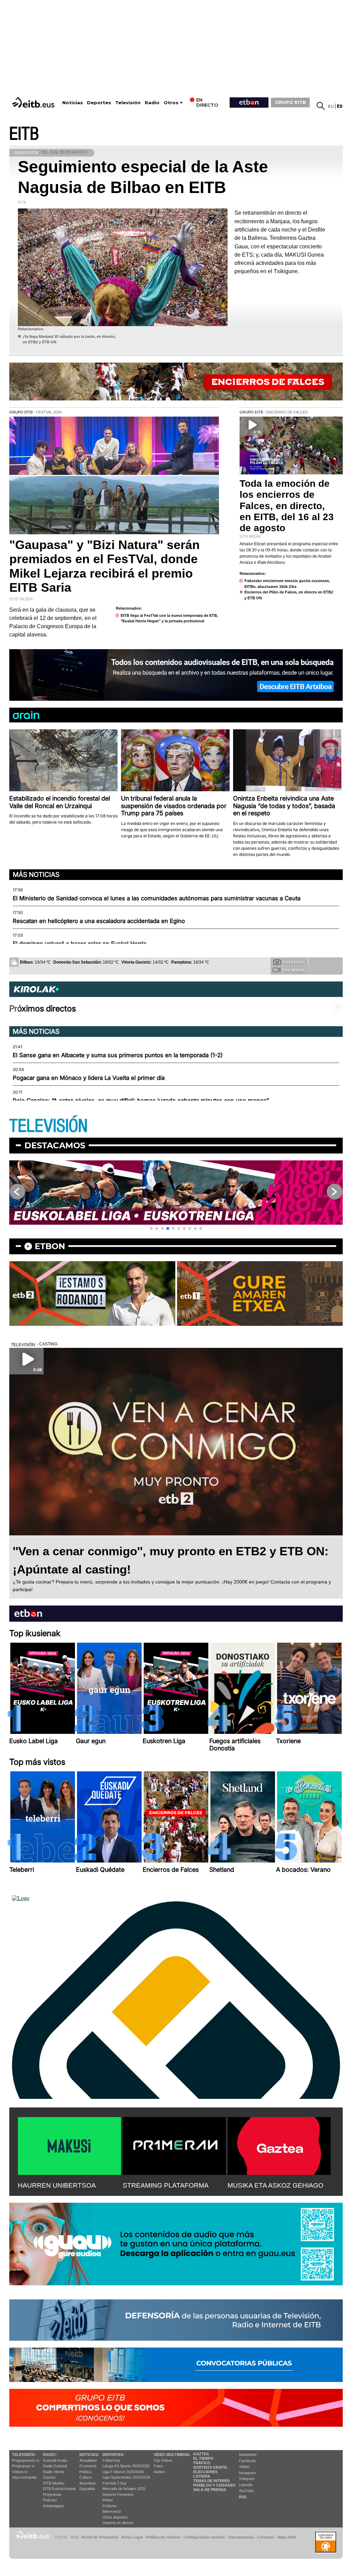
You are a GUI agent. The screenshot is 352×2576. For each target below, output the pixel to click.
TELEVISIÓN (48, 1126)
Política (85, 2472)
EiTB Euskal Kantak (59, 2489)
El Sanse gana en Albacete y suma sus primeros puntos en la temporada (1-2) (118, 1055)
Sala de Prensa (210, 2490)
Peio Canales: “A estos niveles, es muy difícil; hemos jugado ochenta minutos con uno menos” (141, 1101)
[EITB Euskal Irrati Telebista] (34, 102)
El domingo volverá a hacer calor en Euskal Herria (80, 944)
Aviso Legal (132, 2537)
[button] (151, 1228)
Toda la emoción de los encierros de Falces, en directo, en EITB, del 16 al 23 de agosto (287, 506)
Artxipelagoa (53, 2506)
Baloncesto (112, 2511)
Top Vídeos (163, 2460)
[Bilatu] (321, 106)
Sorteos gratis (210, 2467)
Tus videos (294, 970)
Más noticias (36, 874)
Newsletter (248, 2455)
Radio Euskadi (55, 2466)
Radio (152, 103)
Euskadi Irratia (55, 2460)
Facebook (247, 2461)
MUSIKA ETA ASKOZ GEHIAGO (276, 2185)
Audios (159, 2472)
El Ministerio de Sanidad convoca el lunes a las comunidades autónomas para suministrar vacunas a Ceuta (157, 898)
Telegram (247, 2479)
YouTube (246, 2491)
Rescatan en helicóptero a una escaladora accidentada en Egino (99, 921)
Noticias (73, 103)
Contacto (266, 2537)
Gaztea (49, 2477)
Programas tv (23, 2466)
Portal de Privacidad (100, 2537)
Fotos (158, 2466)
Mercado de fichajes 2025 (124, 2489)
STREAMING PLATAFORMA (166, 2185)
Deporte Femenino (118, 2494)
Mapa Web (287, 2537)
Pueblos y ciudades (214, 2485)
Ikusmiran (88, 2483)
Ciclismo (109, 2506)
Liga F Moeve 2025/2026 (123, 2472)
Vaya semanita (24, 2477)
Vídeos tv (20, 2472)
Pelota (108, 2500)
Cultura (85, 2477)
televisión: (24, 2455)
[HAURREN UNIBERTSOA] (69, 2145)
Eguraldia (87, 2489)
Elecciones (205, 2472)
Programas (52, 2494)
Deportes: (113, 2455)
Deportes (99, 103)
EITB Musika (54, 2483)
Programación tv (26, 2460)
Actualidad (88, 2460)
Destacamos (55, 1145)
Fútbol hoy (111, 2460)
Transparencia (241, 2537)
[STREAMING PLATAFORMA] (174, 2145)
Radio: (50, 2455)
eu (331, 106)
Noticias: (89, 2455)
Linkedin (246, 2485)
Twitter (244, 2467)
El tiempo (203, 2458)
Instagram (247, 2473)
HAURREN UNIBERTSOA (57, 2185)
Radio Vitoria (53, 2472)
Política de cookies (163, 2537)
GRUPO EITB (290, 102)
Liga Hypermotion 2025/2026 (126, 2477)
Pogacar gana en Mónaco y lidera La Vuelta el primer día (89, 1078)
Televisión (128, 103)
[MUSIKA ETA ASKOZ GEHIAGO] (279, 2145)
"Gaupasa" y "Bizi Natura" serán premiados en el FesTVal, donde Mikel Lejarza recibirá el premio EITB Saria (104, 566)
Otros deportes (115, 2517)
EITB (24, 134)
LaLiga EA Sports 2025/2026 (126, 2466)
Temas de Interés (211, 2481)
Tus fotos (294, 962)
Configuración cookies (204, 2537)
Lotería (202, 2476)
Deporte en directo (118, 2523)
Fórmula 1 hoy (114, 2483)
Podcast (50, 2500)
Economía (88, 2466)
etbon (50, 1246)
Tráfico (202, 2463)
